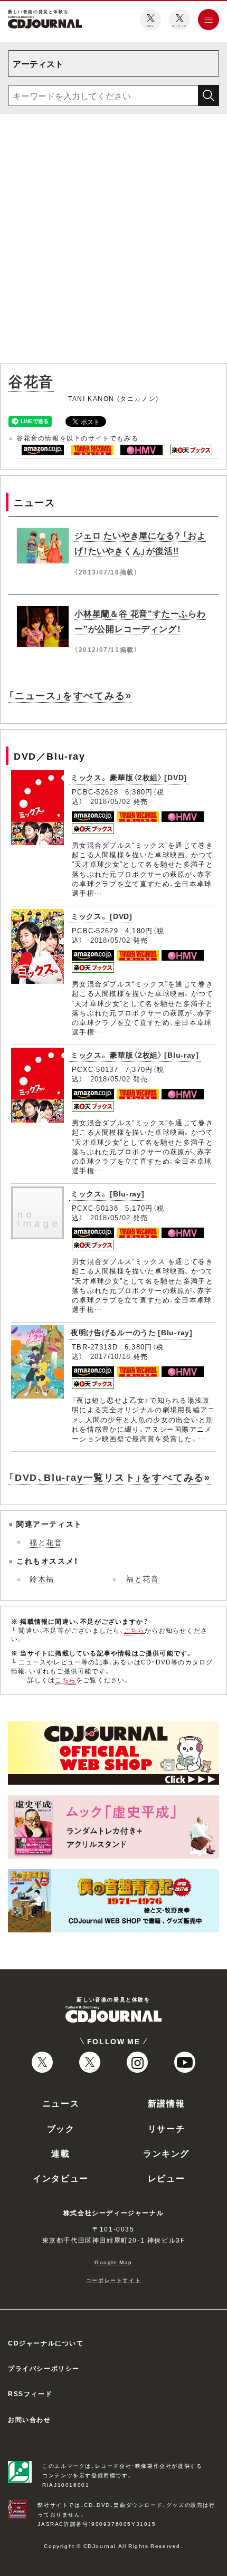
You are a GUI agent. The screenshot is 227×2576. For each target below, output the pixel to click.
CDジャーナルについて (46, 2343)
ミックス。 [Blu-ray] (108, 1193)
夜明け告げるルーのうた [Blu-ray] (132, 1332)
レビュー (166, 2178)
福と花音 (46, 1542)
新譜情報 (166, 2103)
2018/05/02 (111, 801)
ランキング (166, 2153)
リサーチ (166, 2128)
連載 (60, 2153)
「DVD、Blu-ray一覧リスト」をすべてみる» (110, 1477)
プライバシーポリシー (44, 2368)
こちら (135, 1630)
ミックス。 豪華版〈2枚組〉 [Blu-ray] (135, 1055)
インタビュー (61, 2178)
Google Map (113, 2262)
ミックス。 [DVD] (102, 916)
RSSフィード (30, 2393)
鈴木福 (42, 1578)
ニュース (61, 2103)
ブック (61, 2128)
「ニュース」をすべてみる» (70, 695)
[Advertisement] (113, 241)
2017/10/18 (111, 1356)
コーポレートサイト (113, 2280)
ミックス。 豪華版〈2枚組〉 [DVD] (129, 777)
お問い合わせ (30, 2419)
